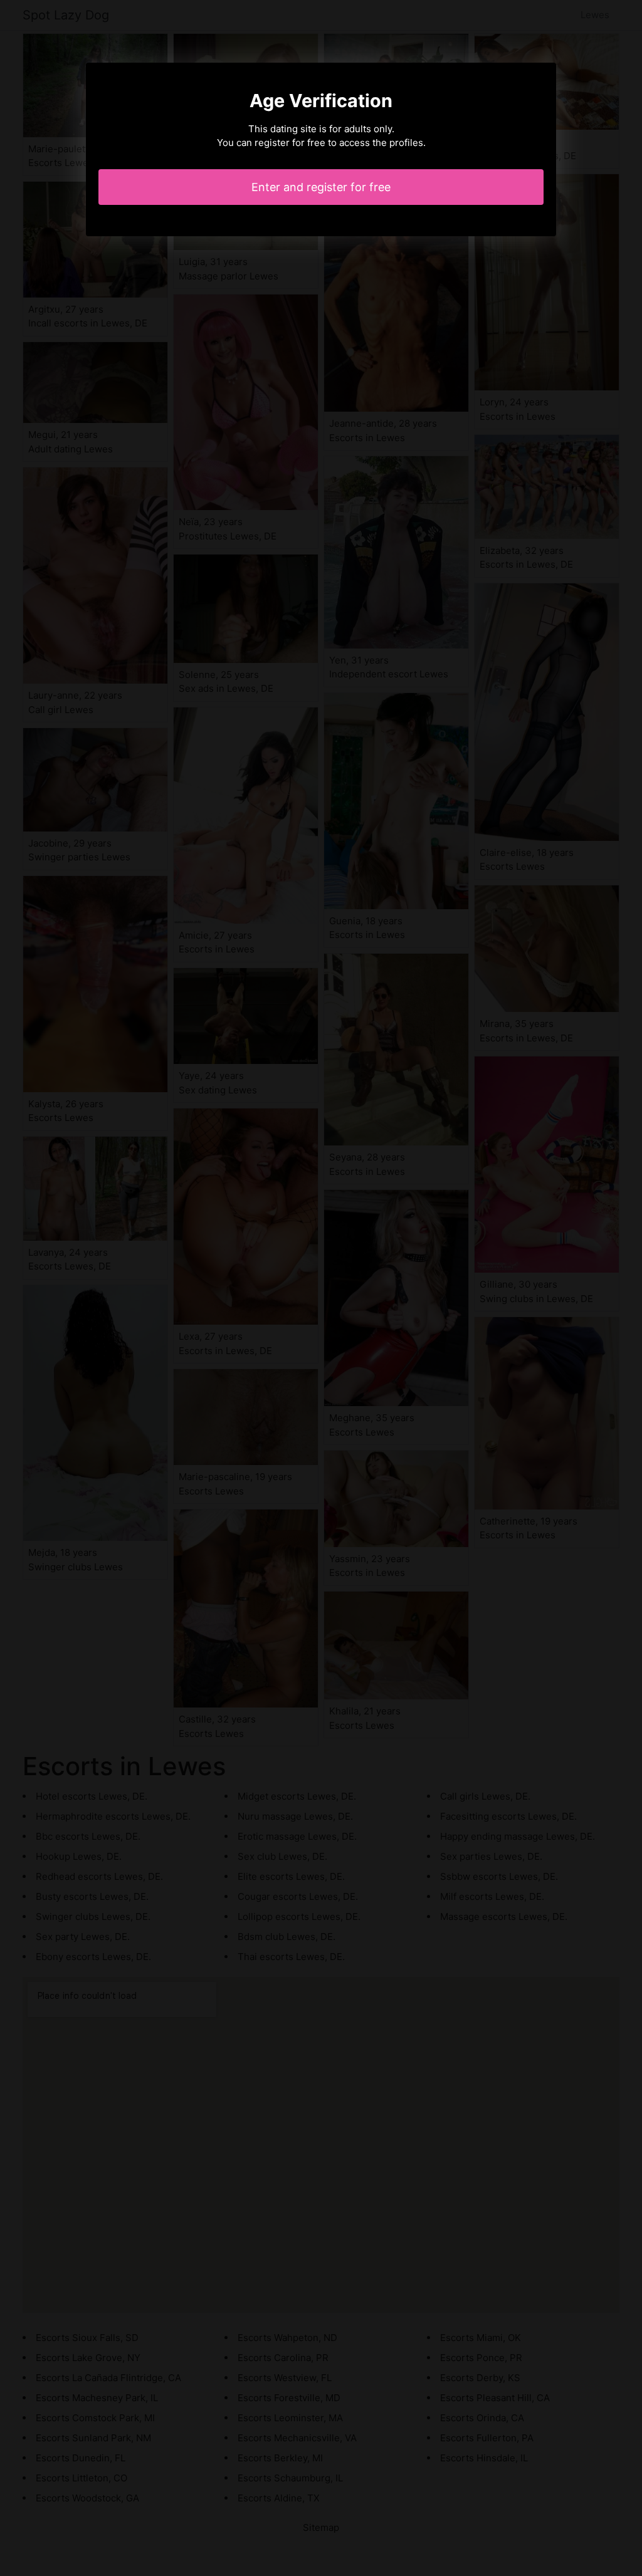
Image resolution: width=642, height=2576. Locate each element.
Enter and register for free (321, 187)
